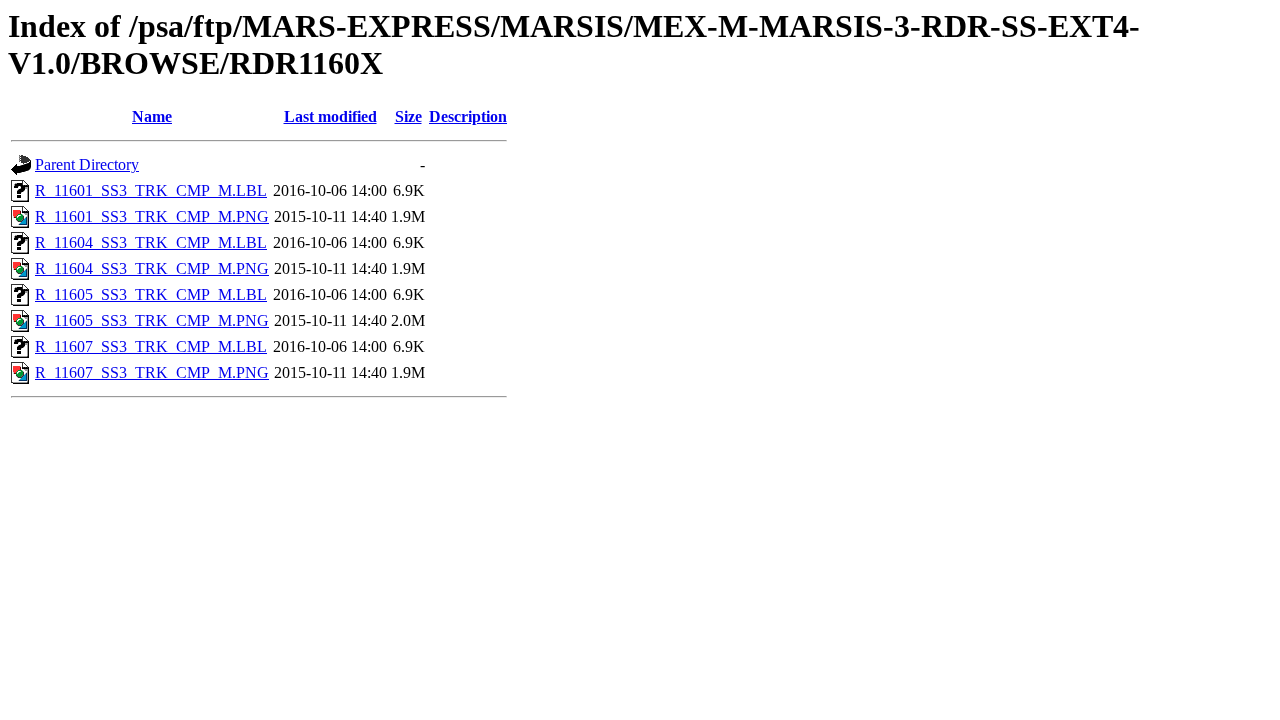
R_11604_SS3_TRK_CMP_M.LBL (151, 242)
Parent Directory (87, 164)
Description (468, 116)
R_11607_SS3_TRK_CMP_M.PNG (152, 372)
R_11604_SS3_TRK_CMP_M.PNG (152, 268)
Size (408, 116)
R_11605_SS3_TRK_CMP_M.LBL (151, 294)
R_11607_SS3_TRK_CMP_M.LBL (151, 346)
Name (152, 116)
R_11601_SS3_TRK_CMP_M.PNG (152, 216)
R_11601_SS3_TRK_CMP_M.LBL (151, 190)
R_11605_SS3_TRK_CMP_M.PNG (152, 320)
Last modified (330, 116)
